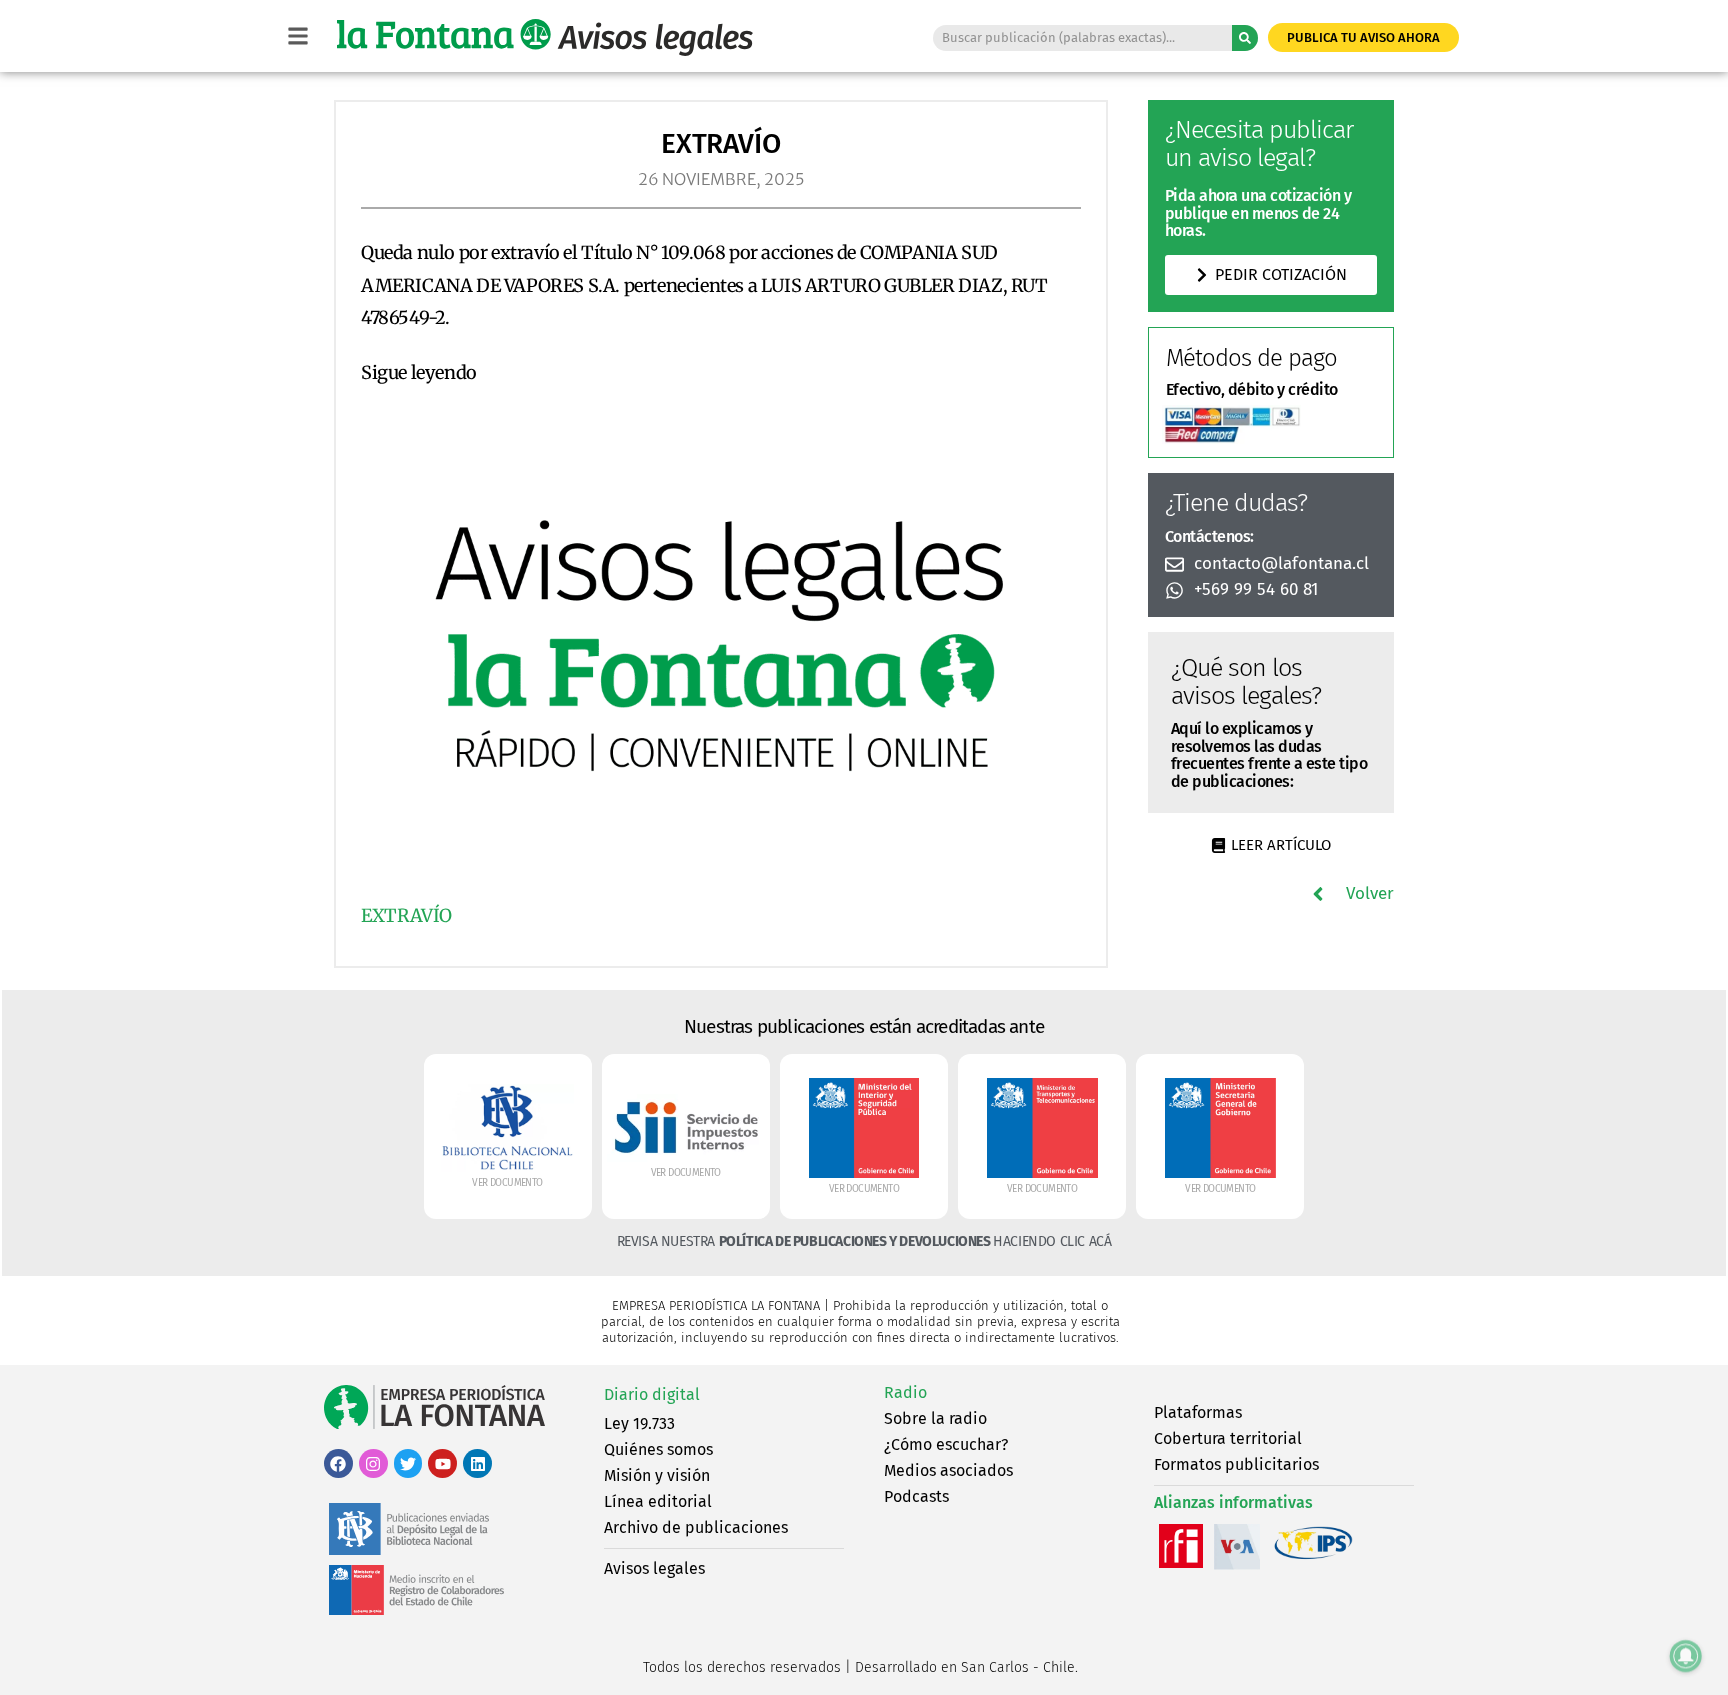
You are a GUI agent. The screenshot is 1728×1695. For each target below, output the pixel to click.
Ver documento (507, 1183)
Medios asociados (948, 1470)
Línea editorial (658, 1501)
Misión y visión (657, 1475)
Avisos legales (654, 1568)
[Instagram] (373, 1463)
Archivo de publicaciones (696, 1527)
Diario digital (652, 1394)
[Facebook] (338, 1463)
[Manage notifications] (1686, 1656)
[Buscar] (1245, 38)
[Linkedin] (477, 1463)
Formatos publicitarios (1236, 1464)
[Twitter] (408, 1463)
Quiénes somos (658, 1449)
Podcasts (916, 1496)
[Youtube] (442, 1463)
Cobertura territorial (1228, 1438)
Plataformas (1198, 1412)
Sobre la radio (935, 1418)
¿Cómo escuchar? (946, 1444)
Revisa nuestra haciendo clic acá (864, 1241)
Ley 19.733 (639, 1423)
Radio (905, 1392)
